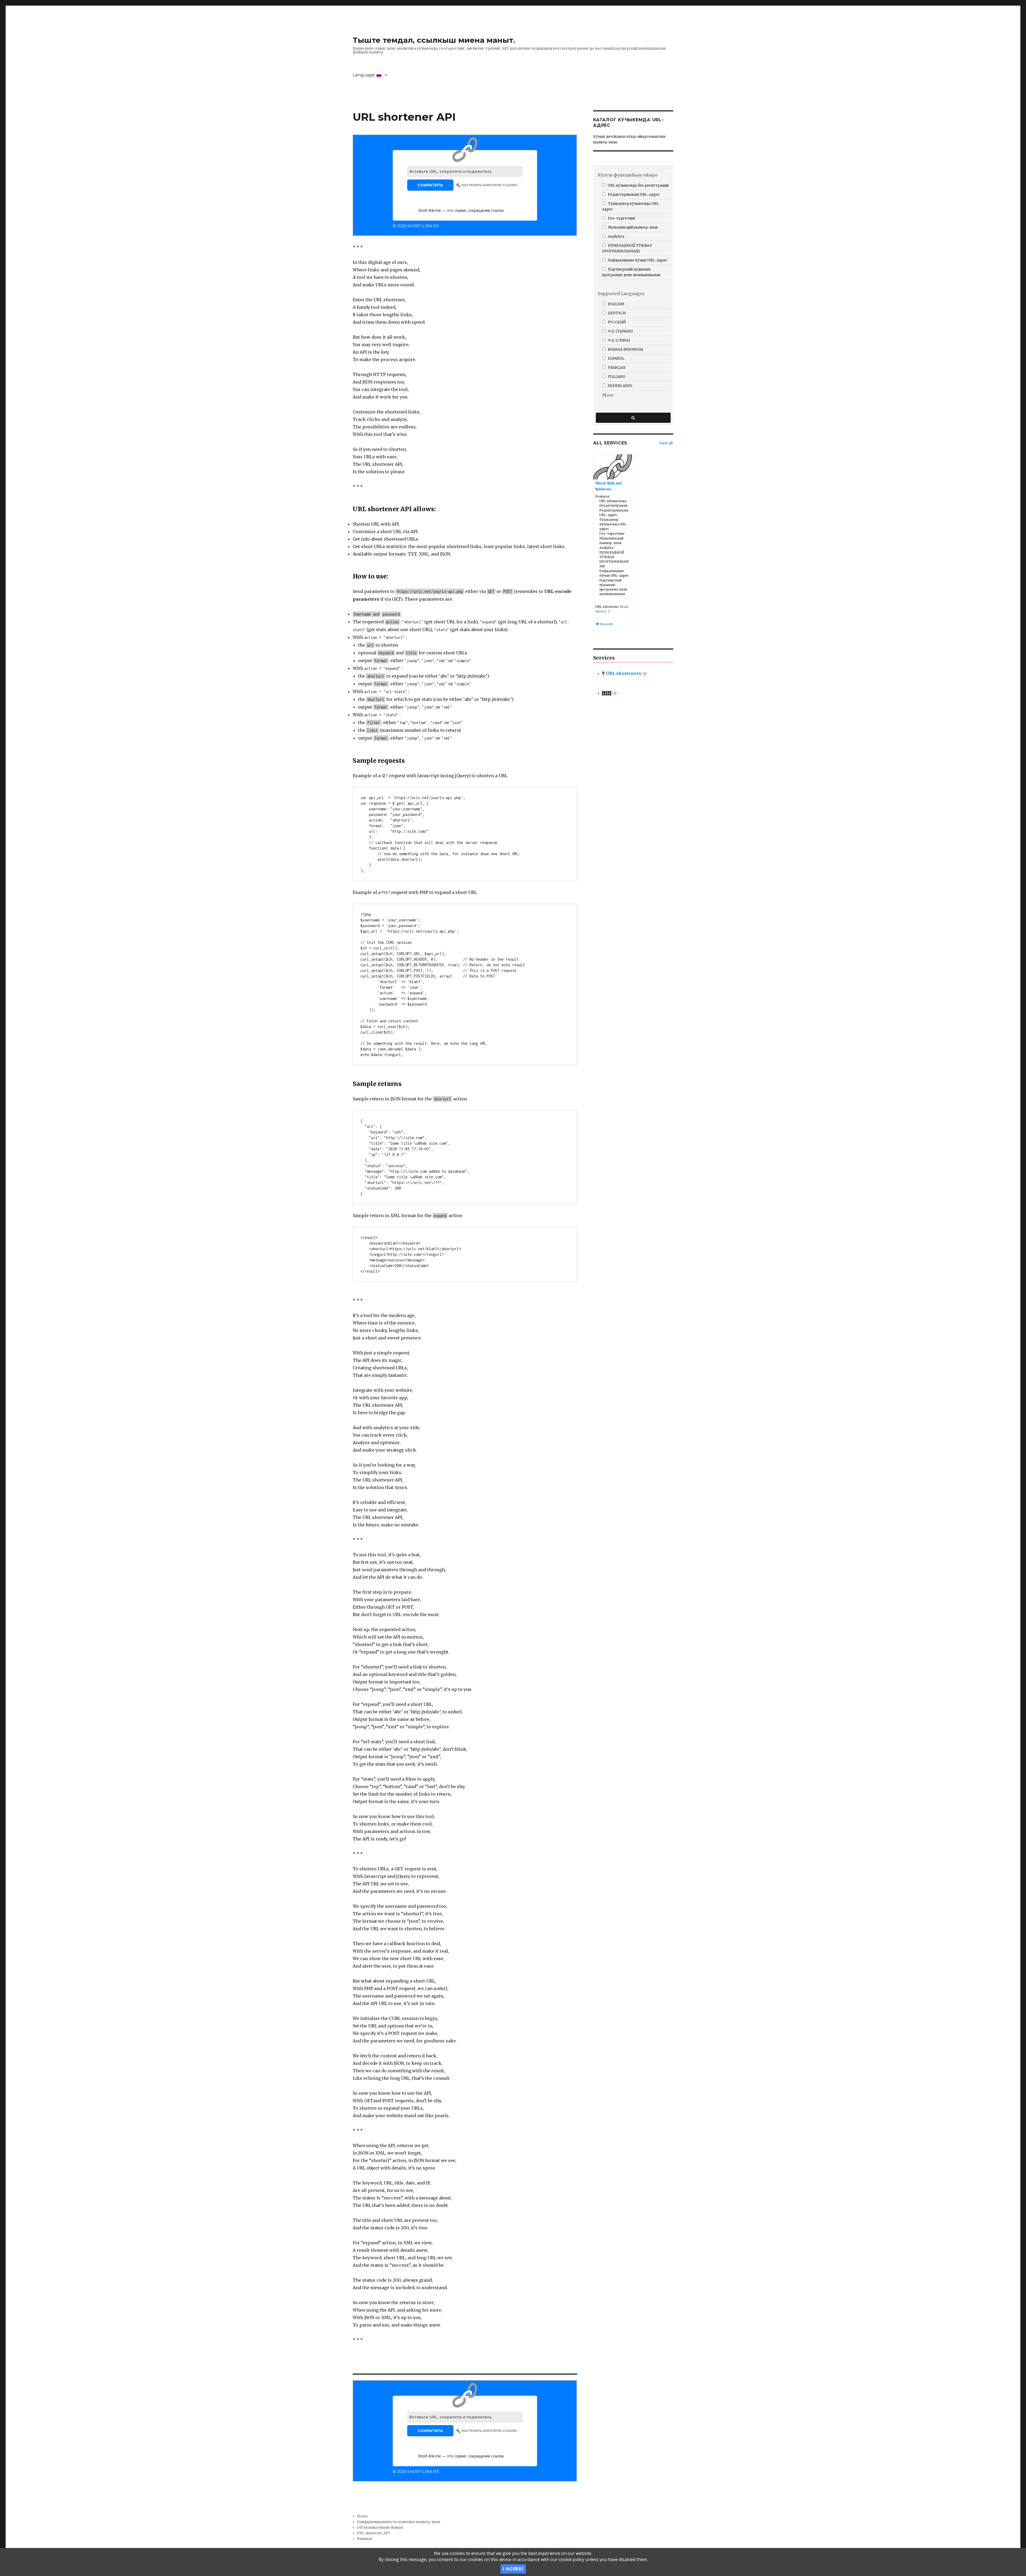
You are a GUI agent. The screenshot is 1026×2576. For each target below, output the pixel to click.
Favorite (606, 624)
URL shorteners (625, 673)
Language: (365, 75)
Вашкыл (364, 2539)
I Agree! (513, 2569)
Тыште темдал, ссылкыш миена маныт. (434, 40)
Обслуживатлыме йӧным (380, 2528)
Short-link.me (609, 483)
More (608, 395)
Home (362, 2516)
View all (666, 443)
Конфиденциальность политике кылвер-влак (399, 2522)
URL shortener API (373, 2533)
